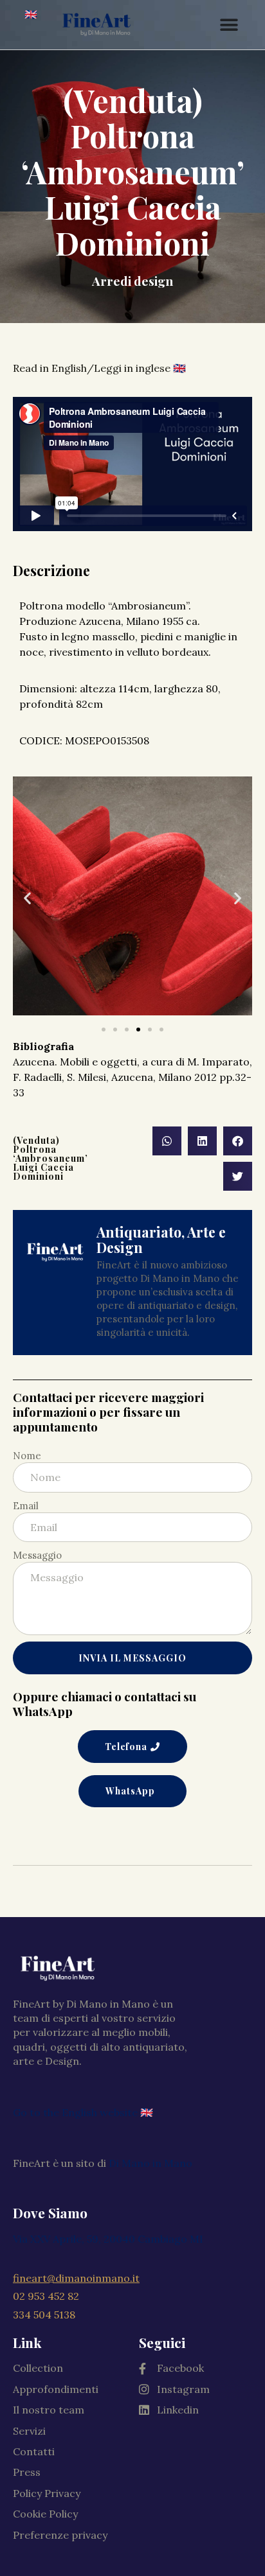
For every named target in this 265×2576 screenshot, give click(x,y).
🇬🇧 (31, 14)
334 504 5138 (44, 2315)
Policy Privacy (47, 2493)
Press (27, 2472)
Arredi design (132, 281)
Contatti (34, 2451)
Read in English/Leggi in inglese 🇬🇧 (99, 368)
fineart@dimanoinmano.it (76, 2278)
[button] (104, 1030)
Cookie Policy (45, 2514)
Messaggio (37, 1555)
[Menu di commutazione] (229, 25)
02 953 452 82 (46, 2296)
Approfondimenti (56, 2389)
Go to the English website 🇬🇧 (83, 2112)
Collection (38, 2368)
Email (26, 1506)
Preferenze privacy (60, 2535)
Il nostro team (49, 2410)
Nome (27, 1456)
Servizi (29, 2431)
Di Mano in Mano (151, 2163)
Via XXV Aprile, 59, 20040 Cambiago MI (108, 2239)
